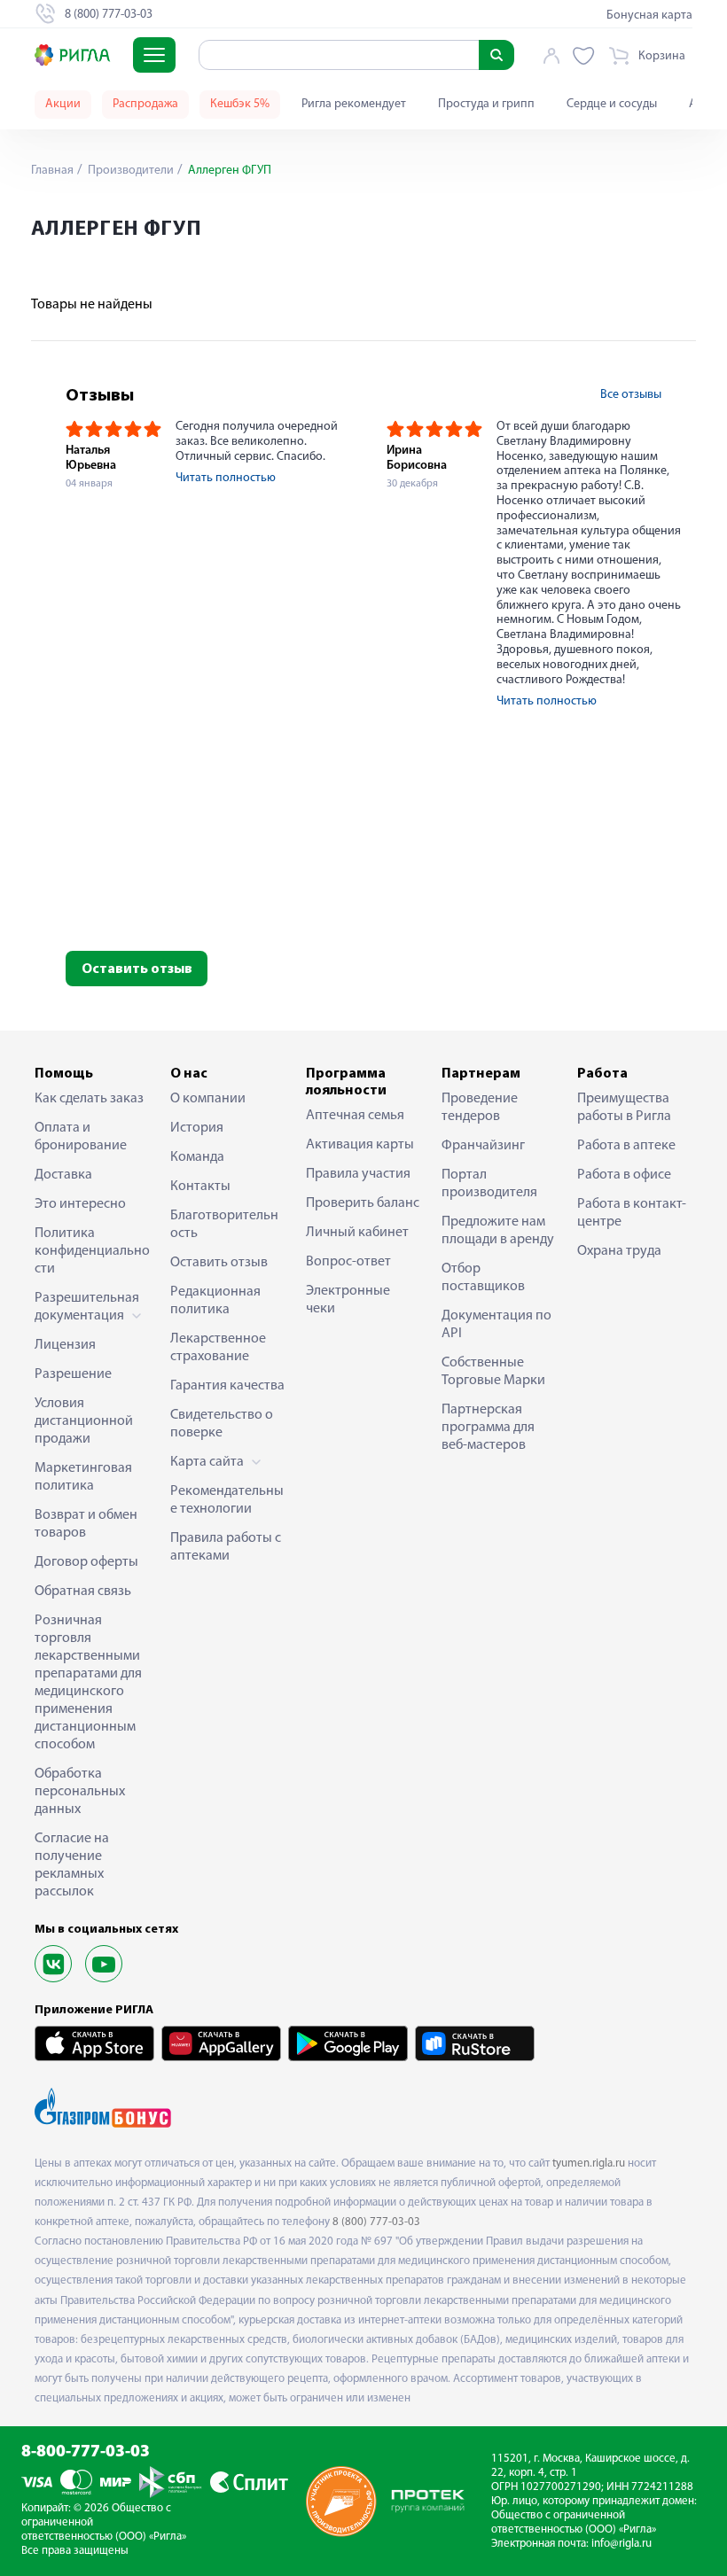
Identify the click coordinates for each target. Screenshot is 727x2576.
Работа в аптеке (626, 1146)
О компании (208, 1099)
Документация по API (496, 1325)
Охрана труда (619, 1251)
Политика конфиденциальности (92, 1251)
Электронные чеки (348, 1300)
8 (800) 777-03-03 (376, 2222)
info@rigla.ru (621, 2544)
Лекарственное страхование (218, 1348)
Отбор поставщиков (483, 1278)
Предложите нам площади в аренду (498, 1231)
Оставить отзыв (137, 969)
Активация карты (360, 1145)
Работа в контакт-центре (632, 1213)
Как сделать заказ (89, 1099)
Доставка (63, 1175)
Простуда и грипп (486, 104)
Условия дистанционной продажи (84, 1421)
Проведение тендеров (480, 1108)
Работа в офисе (624, 1175)
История (197, 1128)
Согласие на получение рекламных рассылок (72, 1865)
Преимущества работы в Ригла (624, 1108)
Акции (63, 104)
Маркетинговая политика (83, 1477)
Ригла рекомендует (354, 104)
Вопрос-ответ (348, 1262)
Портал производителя (489, 1184)
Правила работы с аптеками (226, 1547)
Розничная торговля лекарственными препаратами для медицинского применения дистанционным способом (88, 1683)
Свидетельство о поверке (222, 1424)
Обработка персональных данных (80, 1792)
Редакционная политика (215, 1301)
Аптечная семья (355, 1116)
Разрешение (73, 1374)
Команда (197, 1157)
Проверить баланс (363, 1203)
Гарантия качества (227, 1386)
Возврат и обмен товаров (86, 1524)
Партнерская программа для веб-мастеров (488, 1428)
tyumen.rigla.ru (589, 2164)
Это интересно (80, 1204)
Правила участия (358, 1174)
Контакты (200, 1187)
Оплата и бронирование (81, 1137)
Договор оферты (86, 1562)
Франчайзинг (483, 1146)
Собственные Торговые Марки (493, 1372)
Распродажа (145, 104)
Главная (52, 171)
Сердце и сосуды (612, 104)
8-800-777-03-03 (86, 2452)
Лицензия (65, 1345)
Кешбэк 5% (240, 104)
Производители (129, 171)
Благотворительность (224, 1225)
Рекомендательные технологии (227, 1500)
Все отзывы (631, 395)
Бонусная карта (649, 16)
